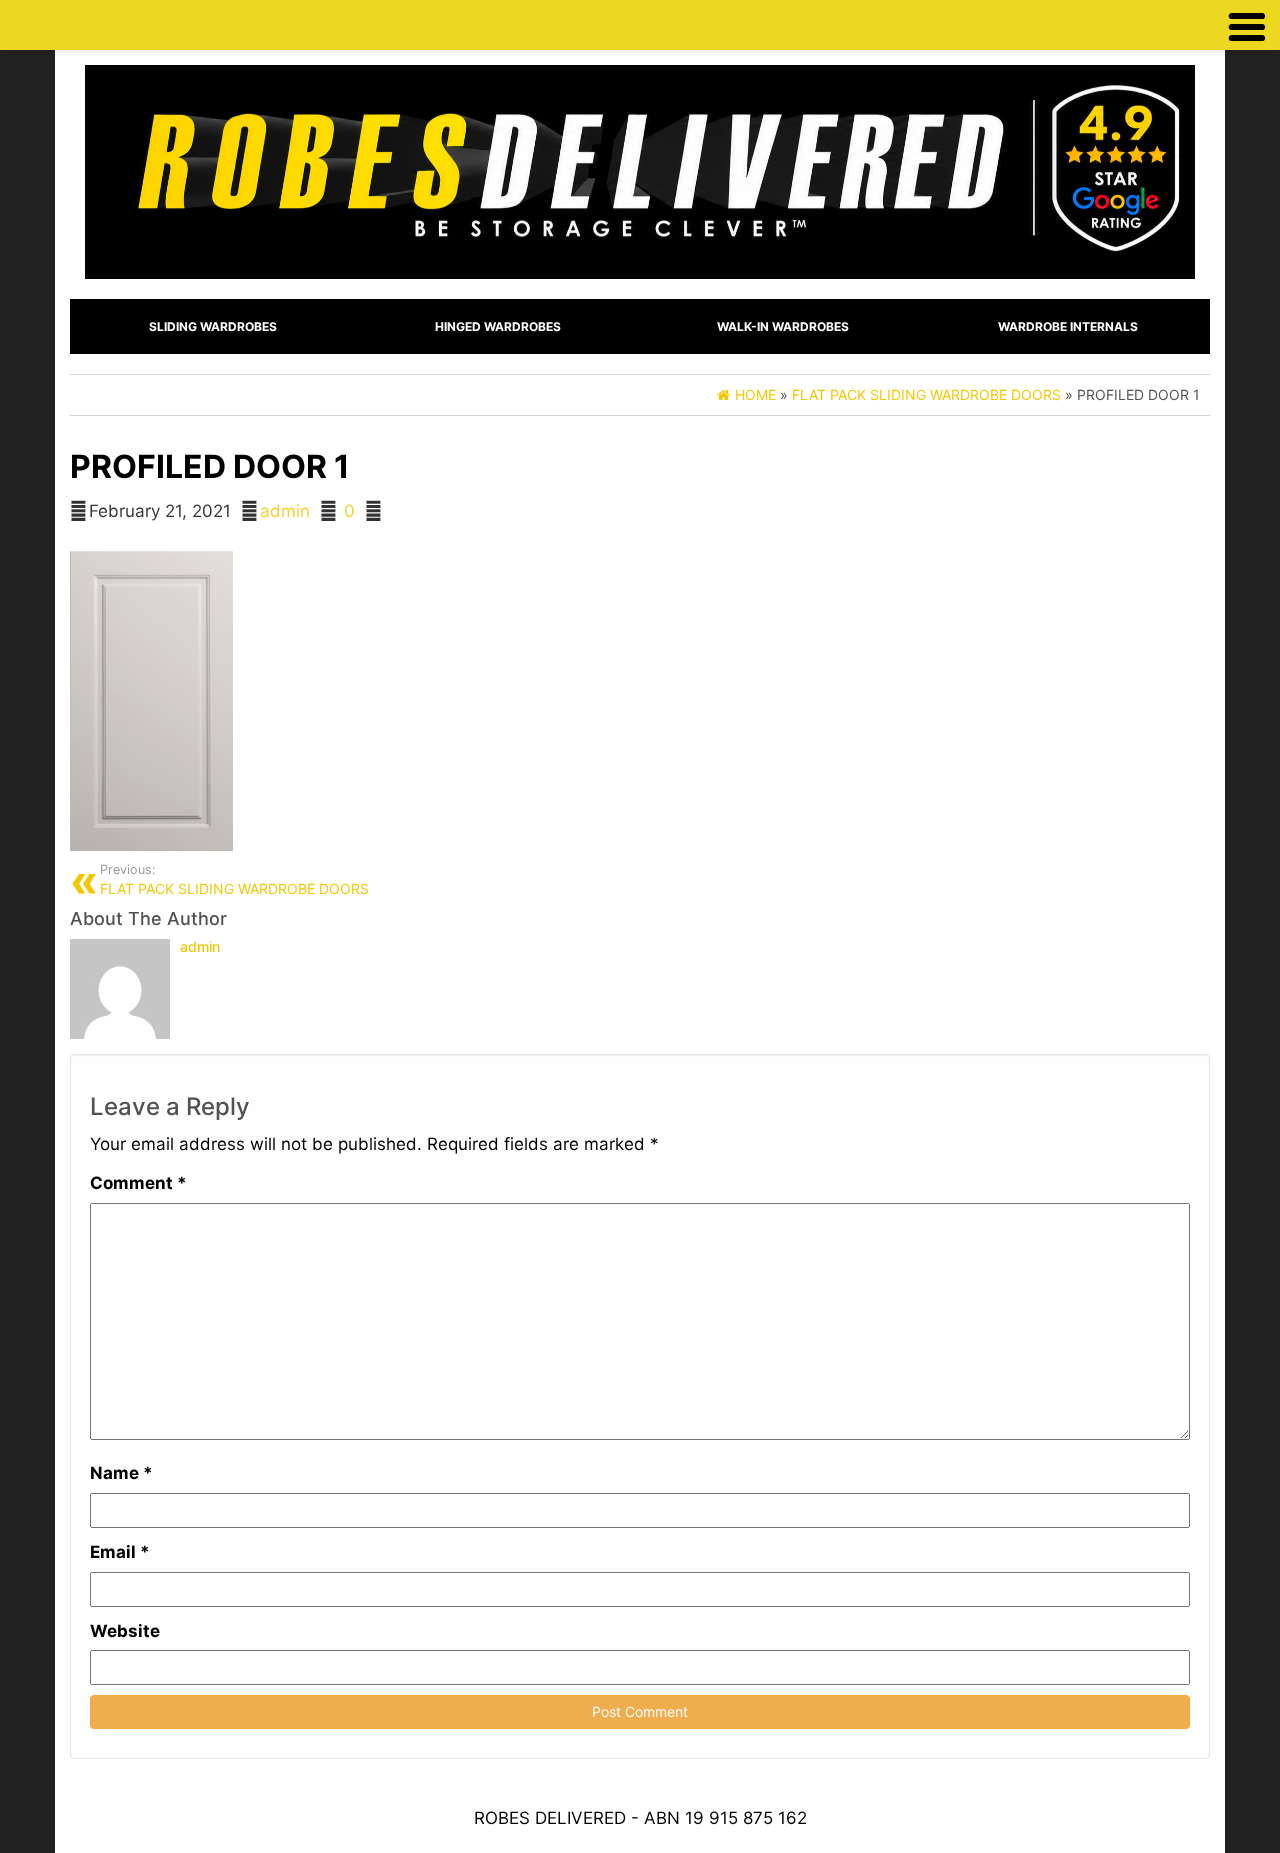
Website (125, 1631)
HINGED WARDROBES (498, 326)
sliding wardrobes (213, 326)
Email (120, 1552)
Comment (138, 1183)
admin (285, 511)
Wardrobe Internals (1068, 326)
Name (121, 1473)
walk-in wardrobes (783, 326)
